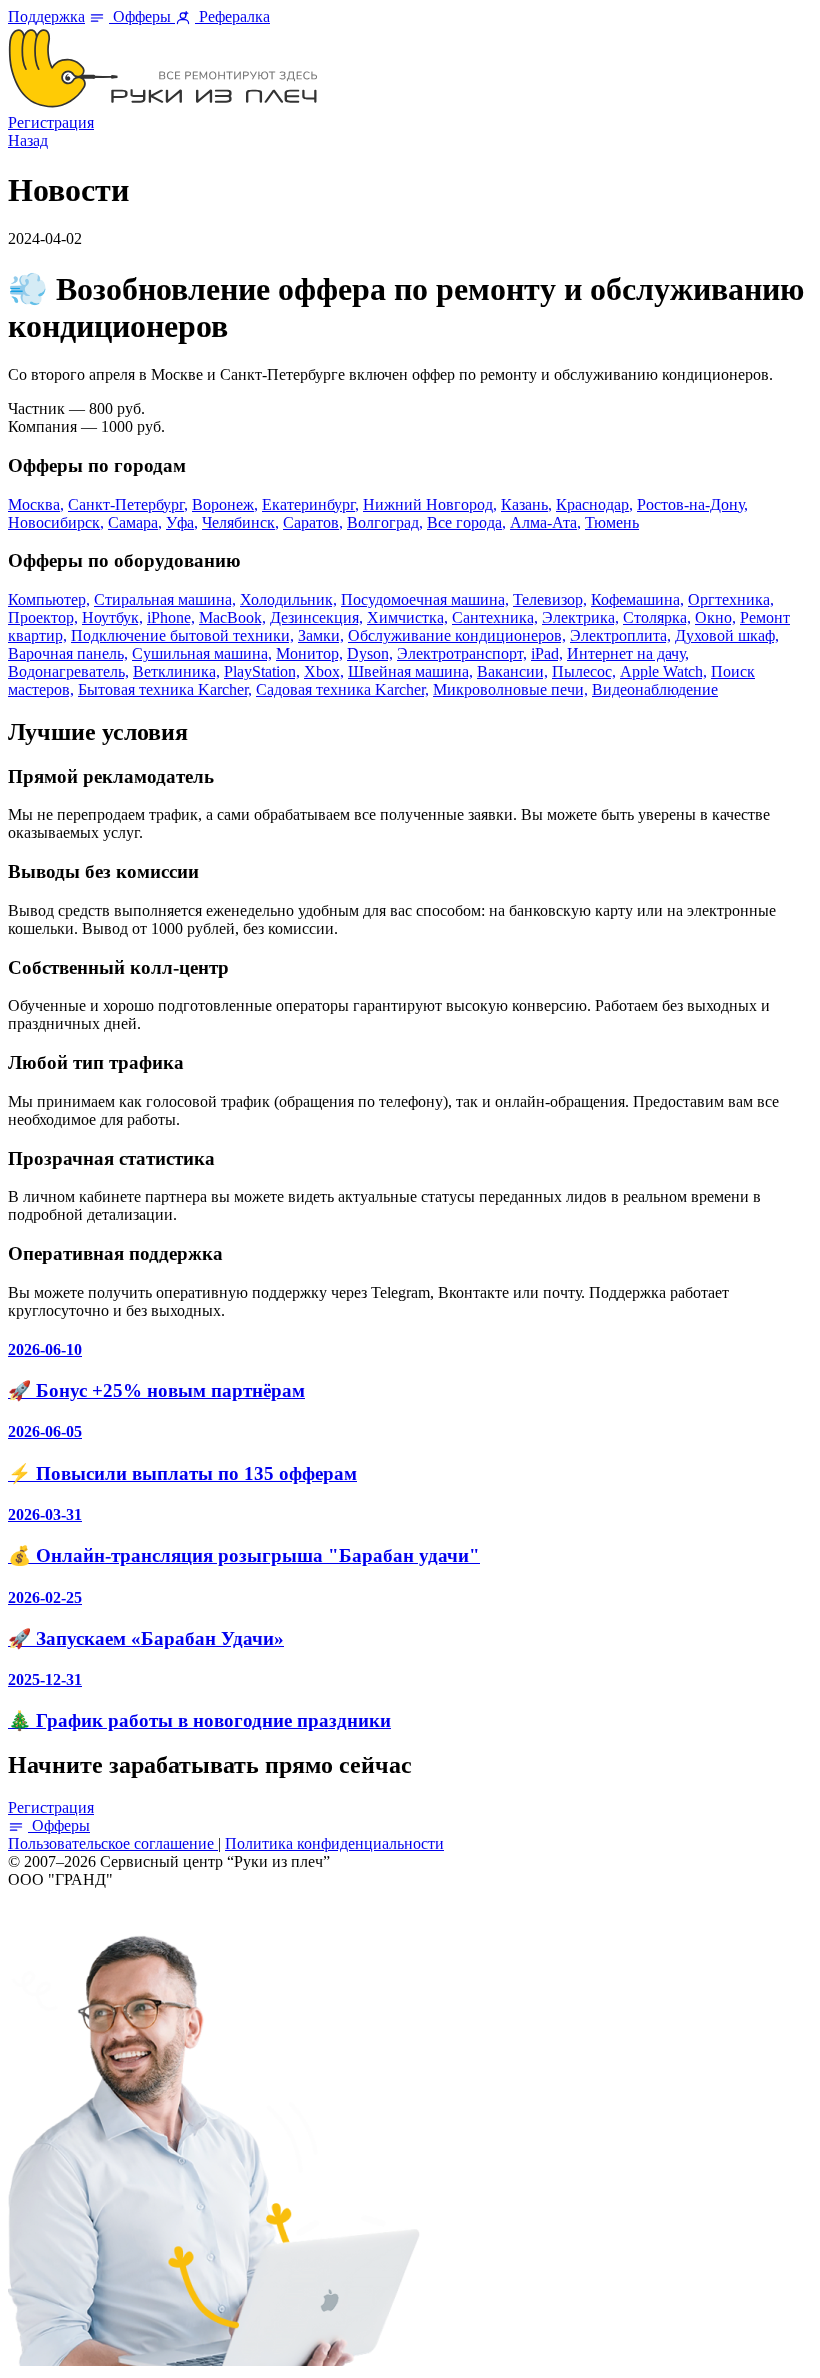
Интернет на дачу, (628, 653)
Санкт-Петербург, (128, 504)
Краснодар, (594, 504)
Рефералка (232, 16)
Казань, (526, 504)
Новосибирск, (56, 522)
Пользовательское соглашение (113, 1843)
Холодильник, (288, 599)
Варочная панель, (68, 653)
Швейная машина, (410, 671)
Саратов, (313, 522)
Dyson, (370, 653)
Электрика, (580, 617)
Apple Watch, (663, 671)
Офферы (142, 16)
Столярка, (657, 617)
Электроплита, (620, 635)
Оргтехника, (731, 599)
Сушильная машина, (202, 653)
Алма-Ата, (545, 522)
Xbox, (324, 671)
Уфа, (182, 522)
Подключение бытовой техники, (182, 635)
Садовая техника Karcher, (342, 689)
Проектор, (43, 617)
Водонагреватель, (68, 671)
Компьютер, (49, 599)
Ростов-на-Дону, (692, 504)
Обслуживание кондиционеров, (457, 635)
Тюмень (612, 522)
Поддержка (46, 16)
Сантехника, (495, 617)
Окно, (715, 617)
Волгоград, (385, 522)
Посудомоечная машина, (425, 599)
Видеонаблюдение (655, 689)
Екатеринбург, (310, 504)
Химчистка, (407, 617)
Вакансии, (512, 671)
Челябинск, (240, 522)
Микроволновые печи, (510, 689)
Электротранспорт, (462, 653)
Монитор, (309, 653)
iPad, (547, 653)
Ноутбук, (112, 617)
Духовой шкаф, (727, 635)
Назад (28, 140)
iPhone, (171, 617)
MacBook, (232, 617)
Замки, (321, 635)
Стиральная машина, (165, 599)
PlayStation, (262, 671)
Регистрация (51, 122)
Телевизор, (550, 599)
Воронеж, (225, 504)
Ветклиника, (176, 671)
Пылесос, (584, 671)
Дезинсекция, (316, 617)
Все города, (466, 522)
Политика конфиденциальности (334, 1843)
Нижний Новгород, (430, 504)
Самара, (135, 522)
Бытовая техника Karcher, (165, 689)
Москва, (36, 504)
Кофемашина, (637, 599)
